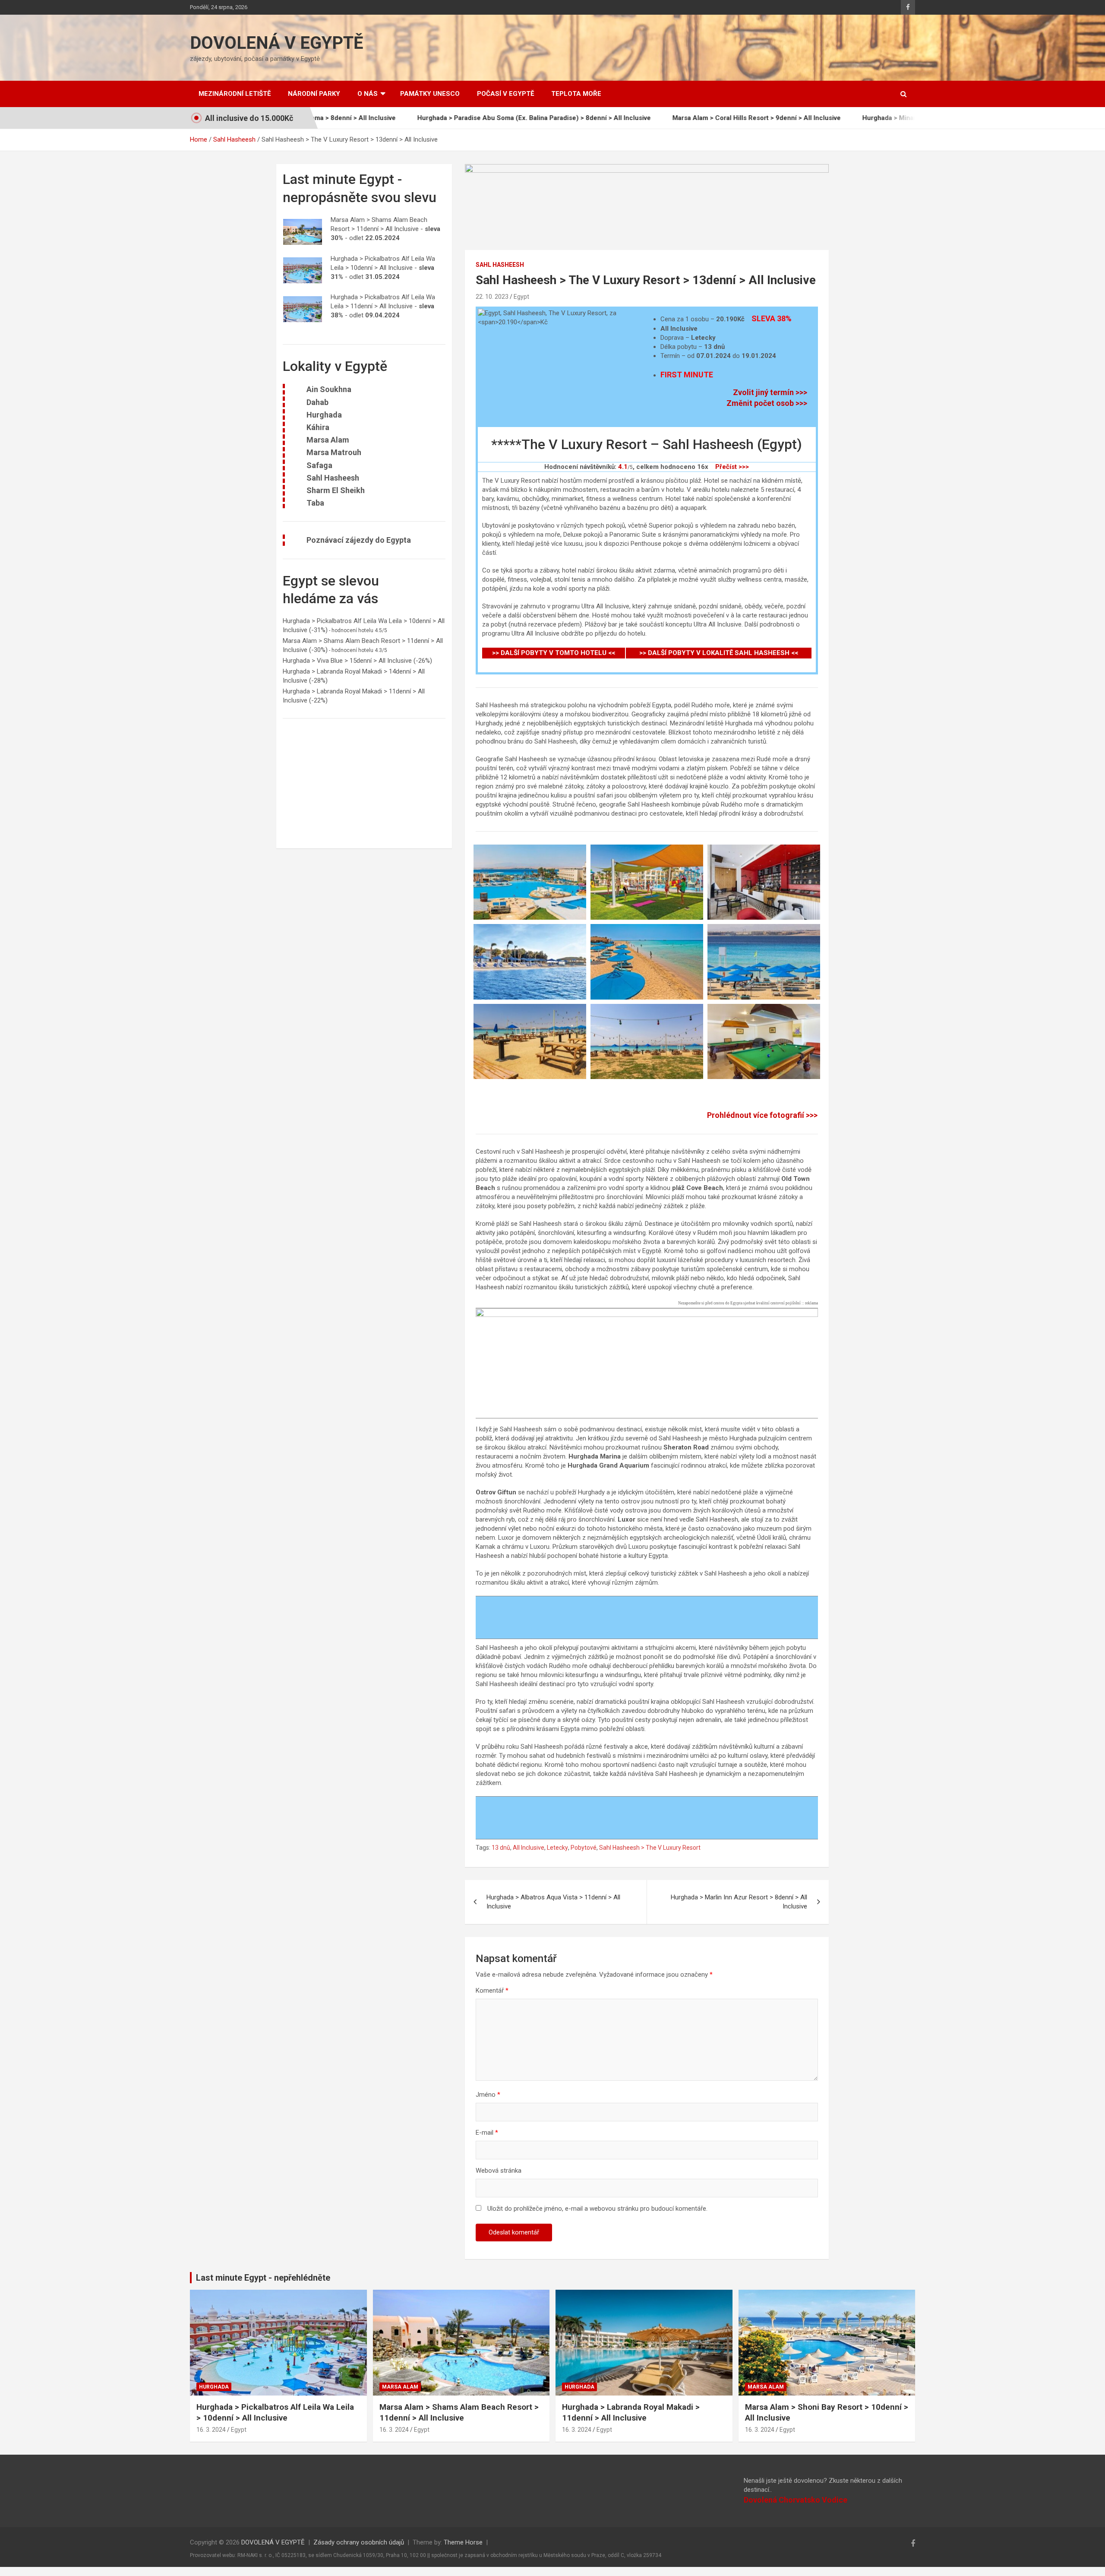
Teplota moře (576, 94)
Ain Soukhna (329, 389)
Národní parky (314, 94)
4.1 (623, 467)
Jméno (488, 2095)
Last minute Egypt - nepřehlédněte (263, 2278)
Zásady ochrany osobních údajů (359, 2542)
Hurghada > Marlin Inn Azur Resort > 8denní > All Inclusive (739, 1902)
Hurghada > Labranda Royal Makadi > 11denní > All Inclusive (631, 2412)
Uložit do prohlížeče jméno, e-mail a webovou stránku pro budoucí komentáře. (597, 2209)
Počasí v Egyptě (505, 94)
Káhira (318, 427)
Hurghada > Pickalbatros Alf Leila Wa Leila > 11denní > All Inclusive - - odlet (383, 306)
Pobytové (584, 1848)
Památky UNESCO (430, 94)
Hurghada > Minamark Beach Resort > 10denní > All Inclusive (859, 118)
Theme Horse (463, 2542)
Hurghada (324, 415)
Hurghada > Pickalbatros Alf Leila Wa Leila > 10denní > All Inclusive (275, 2412)
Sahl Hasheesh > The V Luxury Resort (650, 1848)
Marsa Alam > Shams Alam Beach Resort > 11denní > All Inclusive (459, 2412)
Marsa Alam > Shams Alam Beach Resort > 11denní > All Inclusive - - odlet (385, 229)
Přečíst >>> (732, 467)
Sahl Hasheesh (500, 265)
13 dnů (501, 1848)
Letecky (557, 1848)
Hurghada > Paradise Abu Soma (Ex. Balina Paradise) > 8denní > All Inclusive (438, 118)
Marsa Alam (328, 440)
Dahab (317, 402)
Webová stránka (499, 2171)
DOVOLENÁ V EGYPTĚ (277, 43)
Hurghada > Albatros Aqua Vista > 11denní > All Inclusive (553, 1902)
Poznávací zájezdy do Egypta (359, 540)
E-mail (487, 2133)
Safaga (319, 465)
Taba (315, 503)
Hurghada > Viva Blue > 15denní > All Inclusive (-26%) (357, 661)
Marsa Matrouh (334, 452)
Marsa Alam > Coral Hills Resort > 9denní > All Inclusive (660, 118)
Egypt (521, 297)
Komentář (492, 1991)
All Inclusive (529, 1848)
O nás (368, 94)
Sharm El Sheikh (336, 490)
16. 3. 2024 (211, 2430)
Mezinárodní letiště (235, 94)
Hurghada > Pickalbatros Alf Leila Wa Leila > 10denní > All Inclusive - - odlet (383, 268)
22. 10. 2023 (492, 297)
